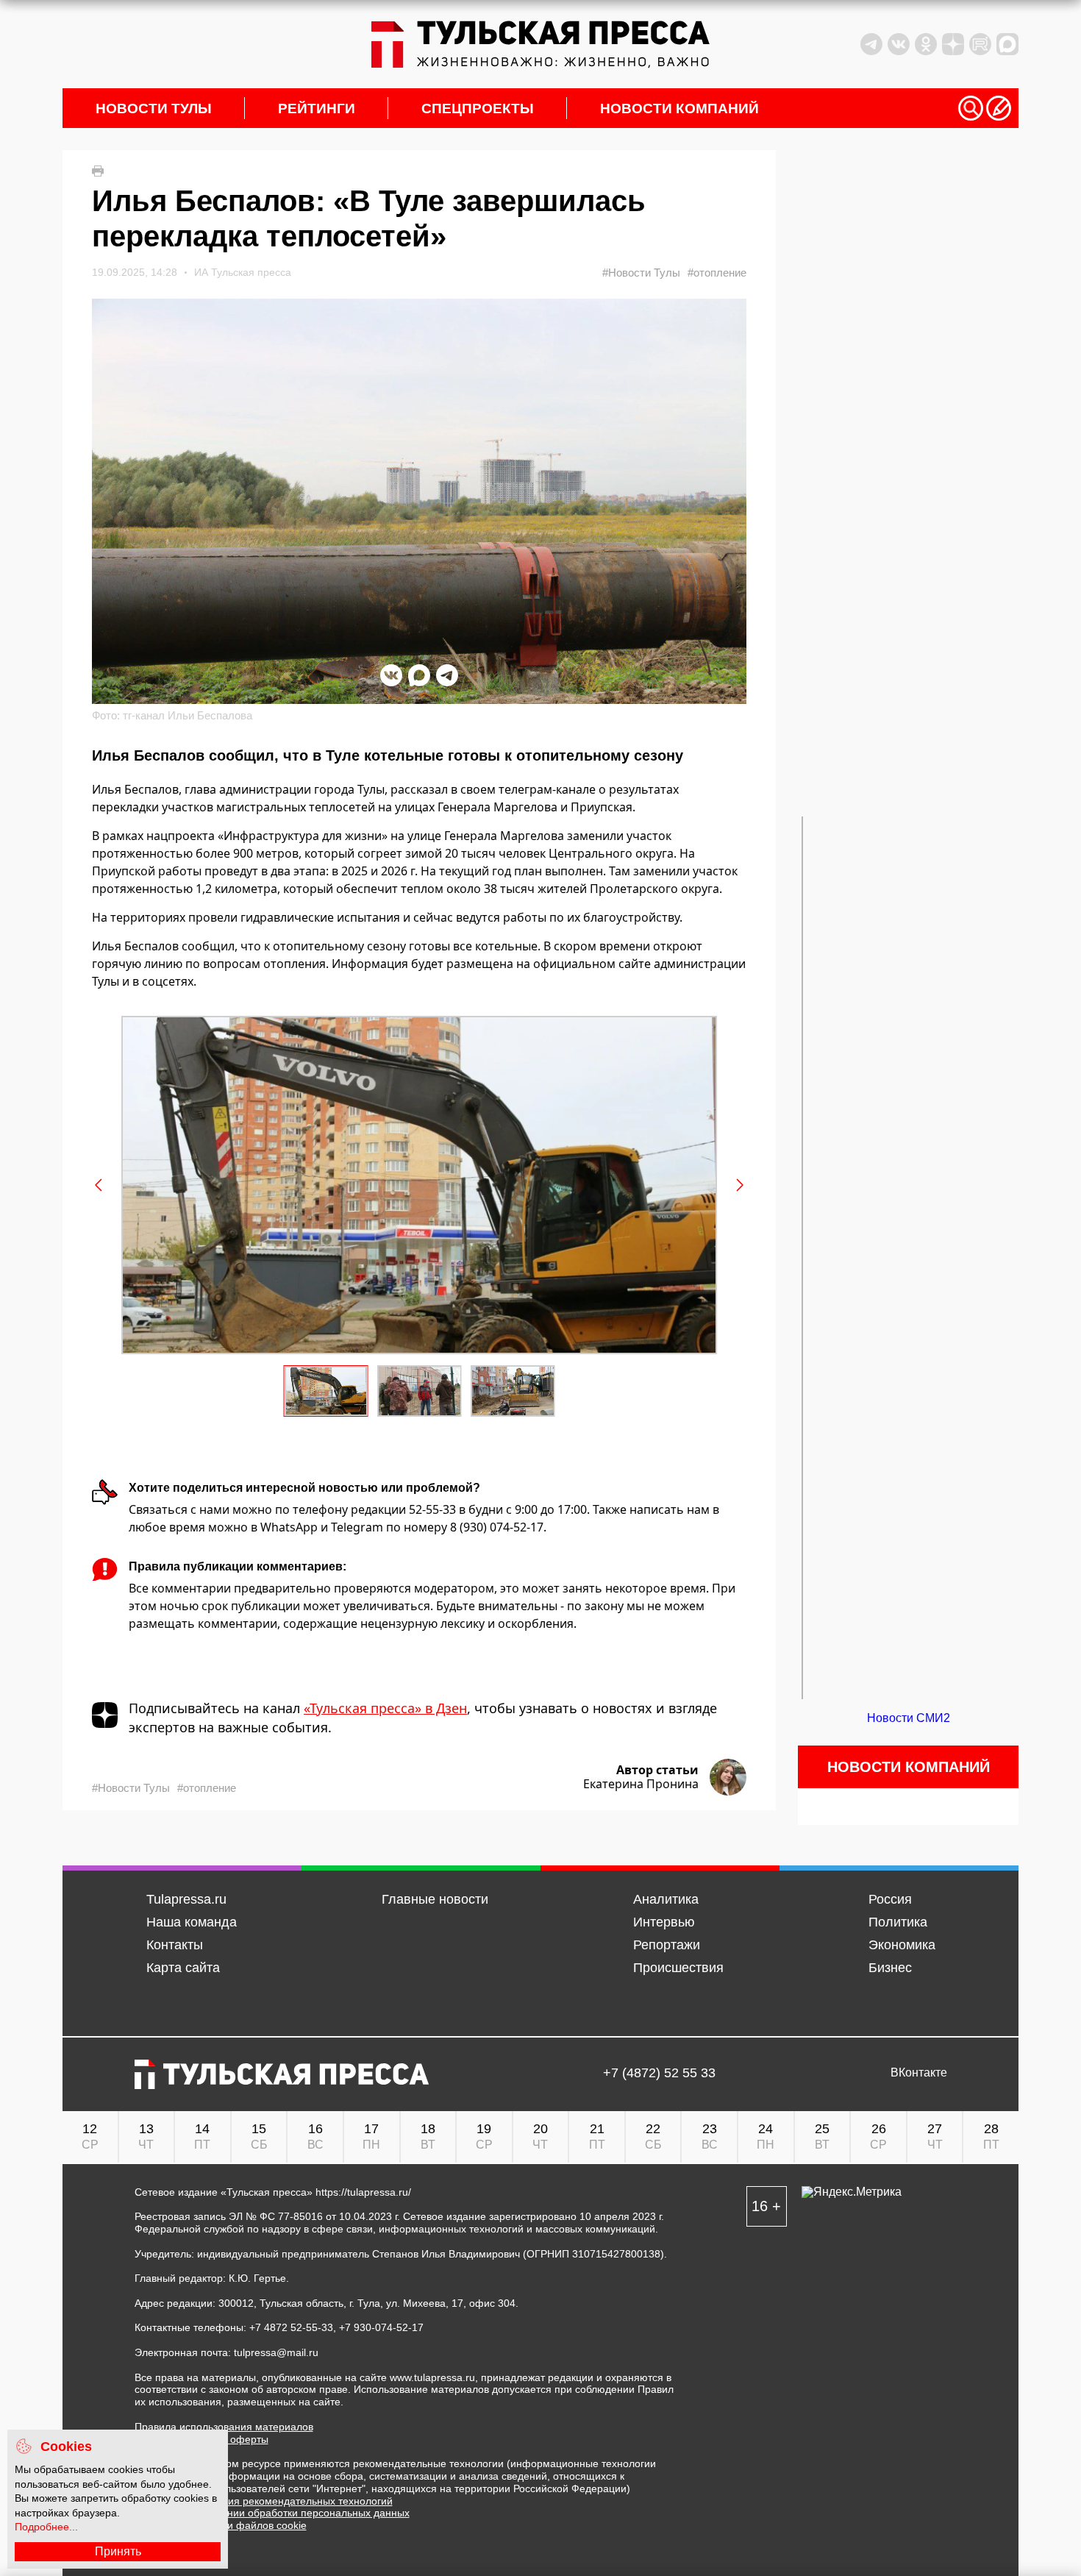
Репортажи (667, 1945)
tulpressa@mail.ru (276, 2352)
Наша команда (192, 1922)
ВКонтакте (919, 2073)
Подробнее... (46, 2527)
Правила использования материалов (224, 2427)
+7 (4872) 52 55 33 (659, 2073)
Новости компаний (679, 108)
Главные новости (435, 1899)
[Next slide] (739, 1185)
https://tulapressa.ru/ (363, 2192)
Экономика (902, 1945)
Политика (898, 1922)
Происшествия (678, 1968)
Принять (118, 2551)
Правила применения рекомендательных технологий (264, 2501)
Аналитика (666, 1899)
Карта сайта (183, 1968)
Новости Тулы (154, 108)
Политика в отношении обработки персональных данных (272, 2513)
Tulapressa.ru (186, 1899)
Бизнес (890, 1968)
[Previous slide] (99, 1185)
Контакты (175, 1945)
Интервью (664, 1922)
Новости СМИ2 (909, 1718)
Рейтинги (317, 108)
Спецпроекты (478, 108)
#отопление (717, 273)
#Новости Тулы (641, 273)
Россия (890, 1899)
